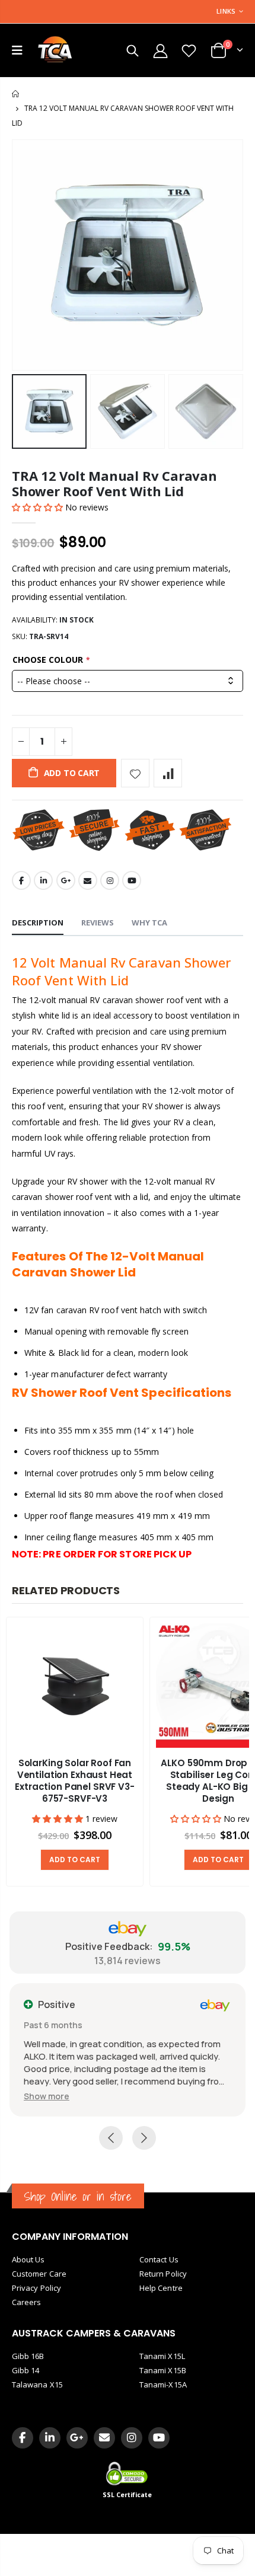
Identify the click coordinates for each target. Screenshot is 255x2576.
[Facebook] (23, 2438)
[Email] (104, 2438)
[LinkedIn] (50, 2438)
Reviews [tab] (98, 922)
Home (16, 94)
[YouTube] (159, 2438)
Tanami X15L (162, 2356)
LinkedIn (43, 880)
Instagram (110, 880)
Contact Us (159, 2259)
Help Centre (161, 2288)
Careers (26, 2302)
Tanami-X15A (163, 2385)
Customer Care (39, 2274)
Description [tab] (38, 922)
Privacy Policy (36, 2288)
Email (88, 880)
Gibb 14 (26, 2370)
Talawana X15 (37, 2385)
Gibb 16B (28, 2356)
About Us (28, 2259)
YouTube (132, 880)
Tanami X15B (163, 2370)
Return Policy (163, 2274)
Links (226, 11)
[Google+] (77, 2438)
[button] (39, 507)
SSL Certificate (128, 2495)
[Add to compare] (168, 773)
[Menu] (17, 50)
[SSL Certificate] (128, 2473)
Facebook (21, 880)
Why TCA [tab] (149, 922)
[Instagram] (132, 2438)
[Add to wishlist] (135, 773)
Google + (66, 880)
